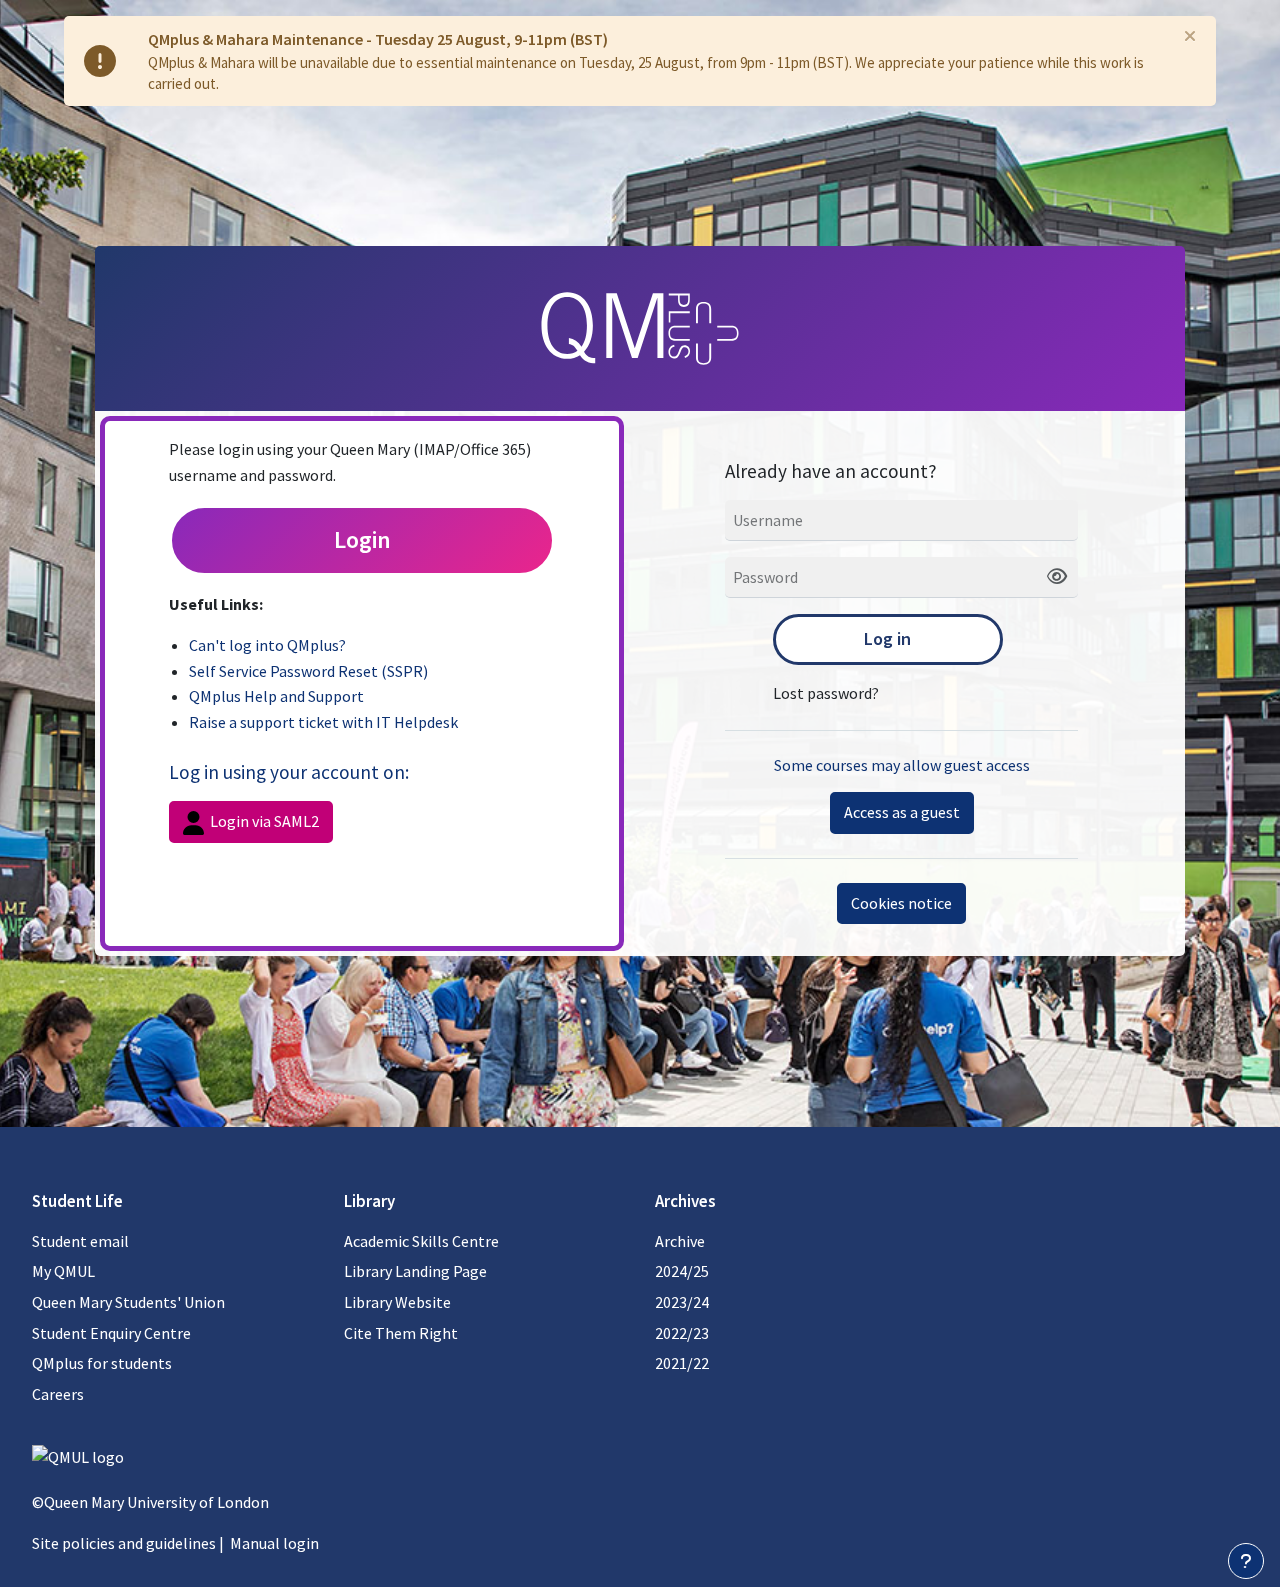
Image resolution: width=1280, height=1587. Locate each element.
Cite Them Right (401, 1333)
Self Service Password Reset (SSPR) (308, 671)
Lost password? (826, 693)
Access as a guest (902, 812)
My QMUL (63, 1271)
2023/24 (682, 1302)
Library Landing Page (415, 1271)
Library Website (397, 1302)
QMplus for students (102, 1363)
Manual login (274, 1543)
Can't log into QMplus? (267, 645)
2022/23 (682, 1333)
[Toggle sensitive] (1049, 577)
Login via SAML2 (263, 821)
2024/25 (682, 1271)
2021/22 (682, 1363)
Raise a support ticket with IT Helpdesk (323, 722)
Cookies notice (901, 903)
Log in (887, 638)
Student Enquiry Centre (111, 1333)
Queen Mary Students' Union (128, 1302)
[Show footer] (1246, 1561)
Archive (680, 1241)
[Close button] (1190, 36)
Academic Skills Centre (421, 1241)
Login (362, 539)
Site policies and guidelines (124, 1543)
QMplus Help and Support (276, 696)
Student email (80, 1241)
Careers (58, 1394)
